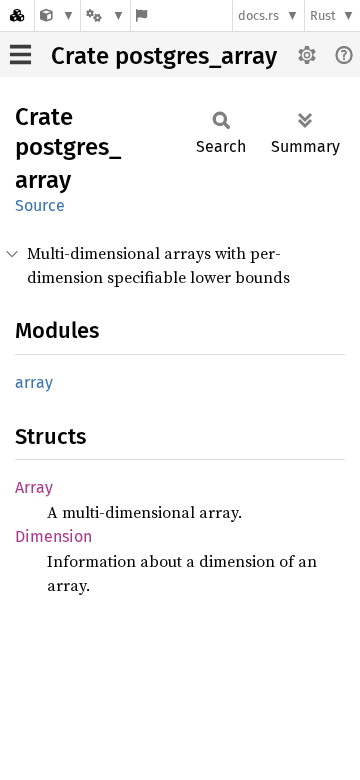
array (34, 382)
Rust (323, 15)
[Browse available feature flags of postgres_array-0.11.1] (141, 15)
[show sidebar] (20, 54)
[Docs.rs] (17, 15)
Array (34, 487)
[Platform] (105, 15)
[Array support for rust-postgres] (57, 15)
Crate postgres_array (164, 56)
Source (40, 205)
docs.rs (258, 15)
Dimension (53, 536)
